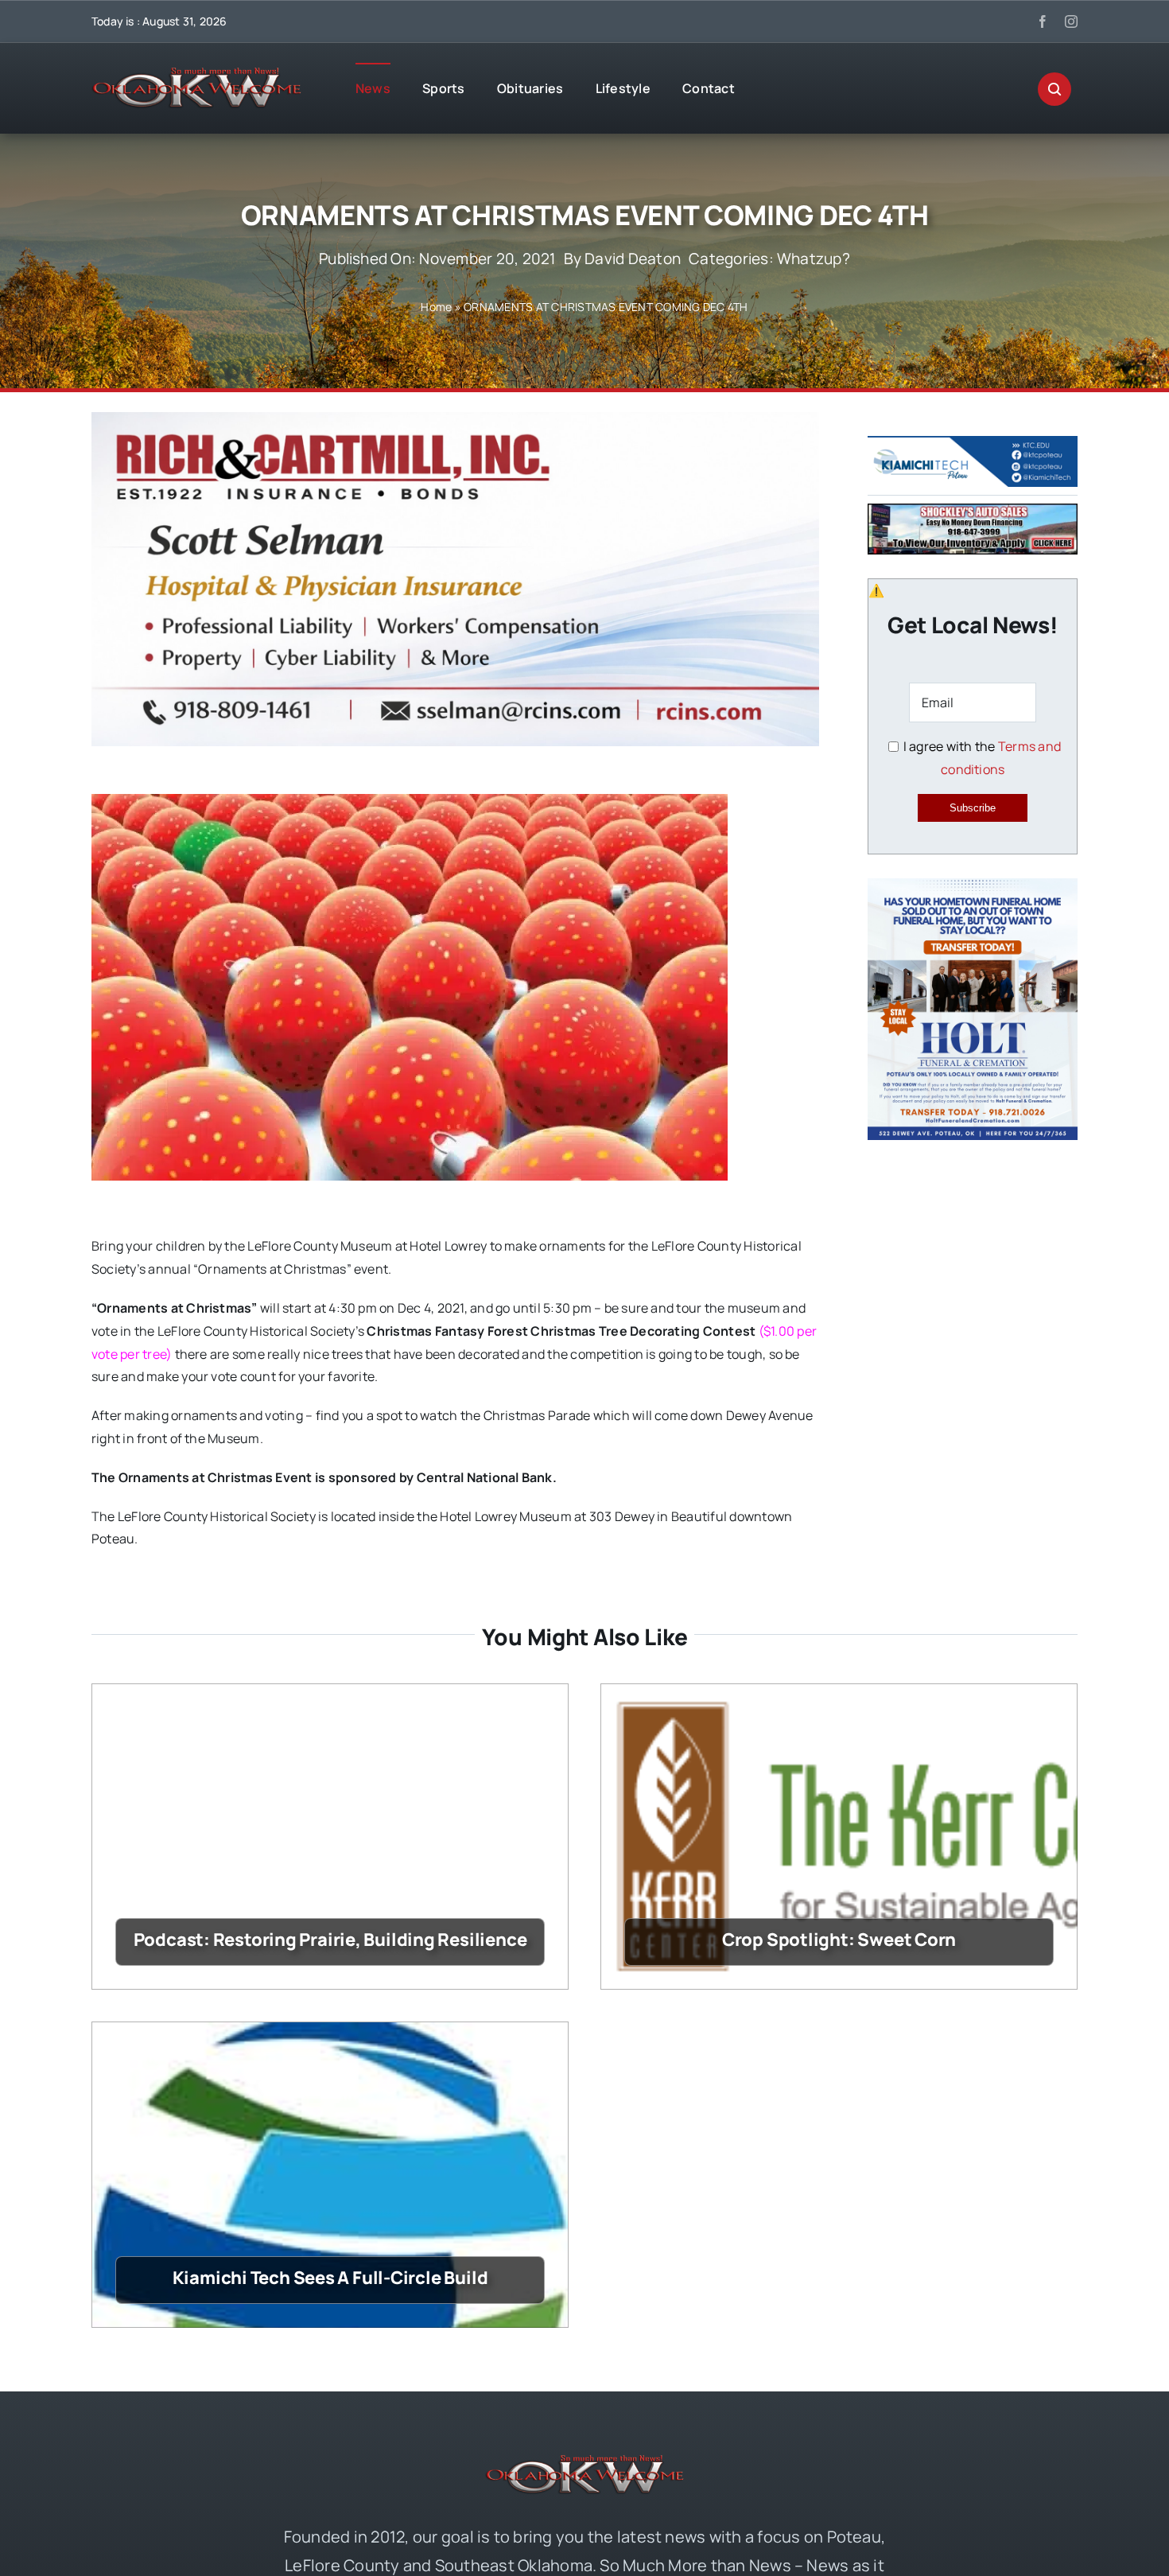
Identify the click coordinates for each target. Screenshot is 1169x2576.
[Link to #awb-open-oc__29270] (1054, 89)
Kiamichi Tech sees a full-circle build (330, 2278)
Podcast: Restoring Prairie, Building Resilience (330, 1940)
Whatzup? (814, 259)
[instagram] (1071, 21)
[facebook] (1043, 21)
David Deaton (633, 259)
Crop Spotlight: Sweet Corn (839, 1940)
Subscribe (973, 808)
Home (436, 307)
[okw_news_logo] (196, 74)
